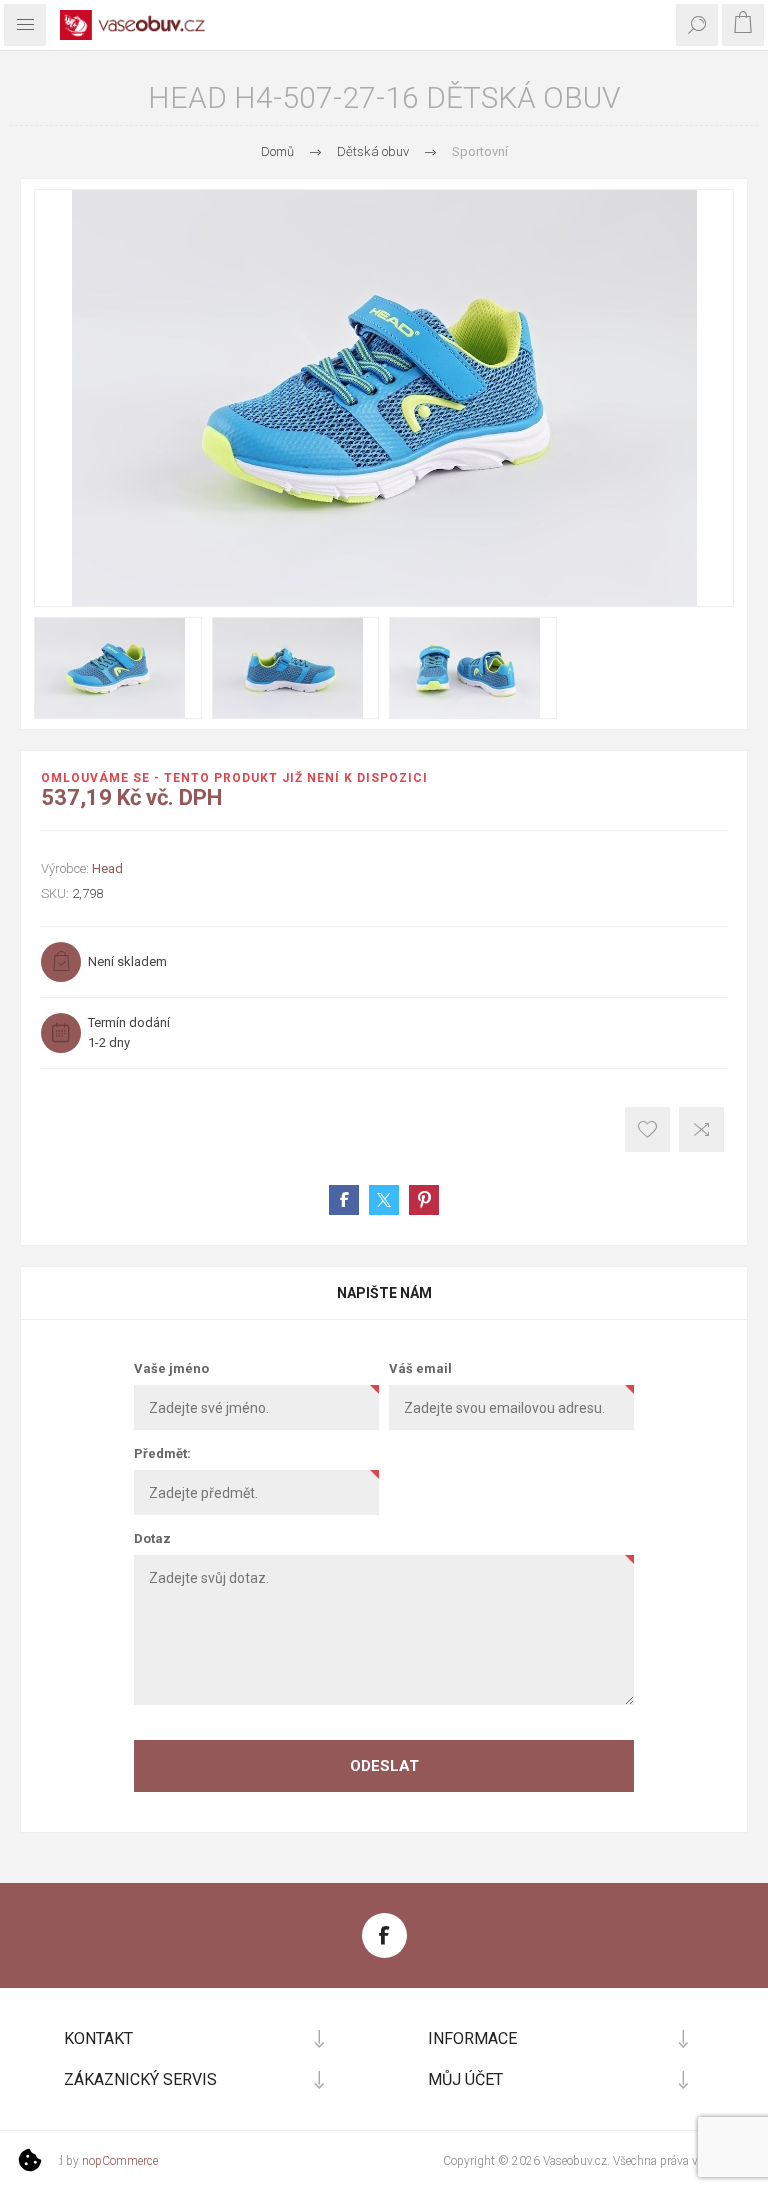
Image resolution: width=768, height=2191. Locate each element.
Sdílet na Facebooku (344, 1200)
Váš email (420, 1368)
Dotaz (152, 1538)
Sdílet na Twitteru (384, 1200)
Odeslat (384, 1766)
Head (107, 868)
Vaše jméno (171, 1368)
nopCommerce (120, 2161)
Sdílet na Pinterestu (424, 1200)
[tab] (384, 1293)
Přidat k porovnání (701, 1129)
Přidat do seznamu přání (647, 1129)
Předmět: (162, 1453)
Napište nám (384, 1293)
